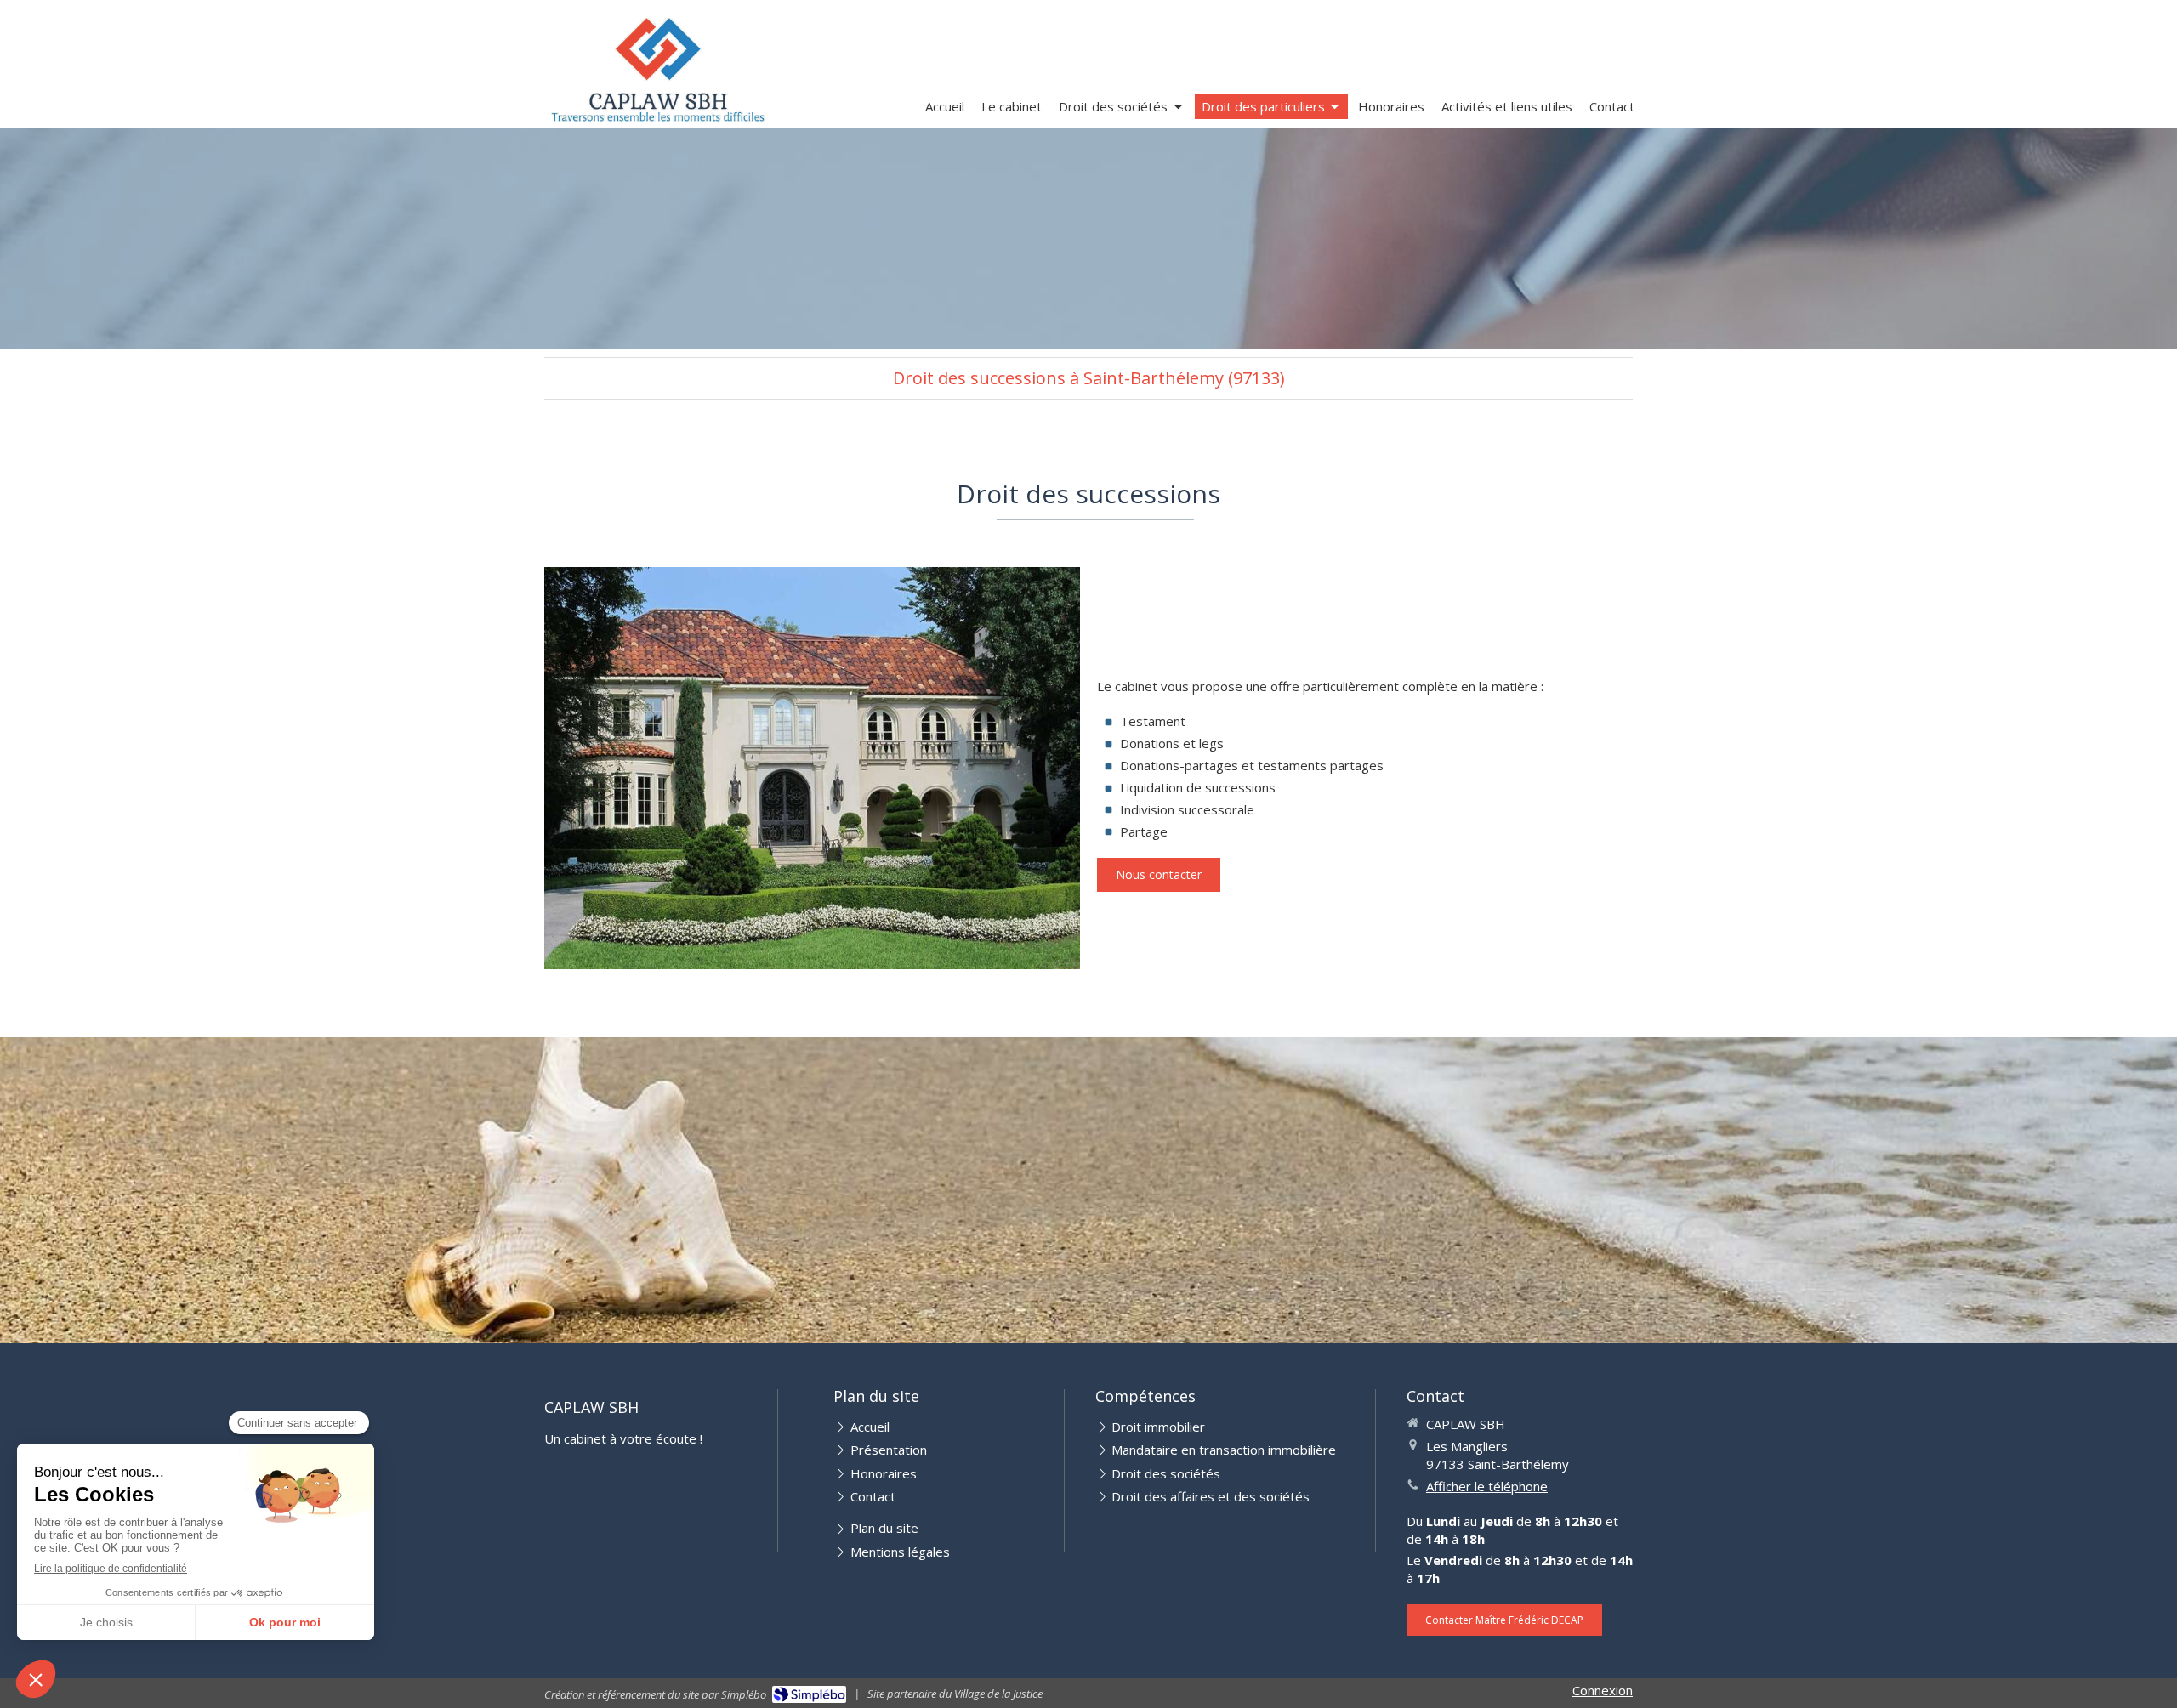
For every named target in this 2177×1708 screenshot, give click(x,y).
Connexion (1603, 1690)
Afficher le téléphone (1487, 1486)
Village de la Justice (998, 1694)
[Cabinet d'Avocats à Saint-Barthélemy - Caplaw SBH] (658, 69)
